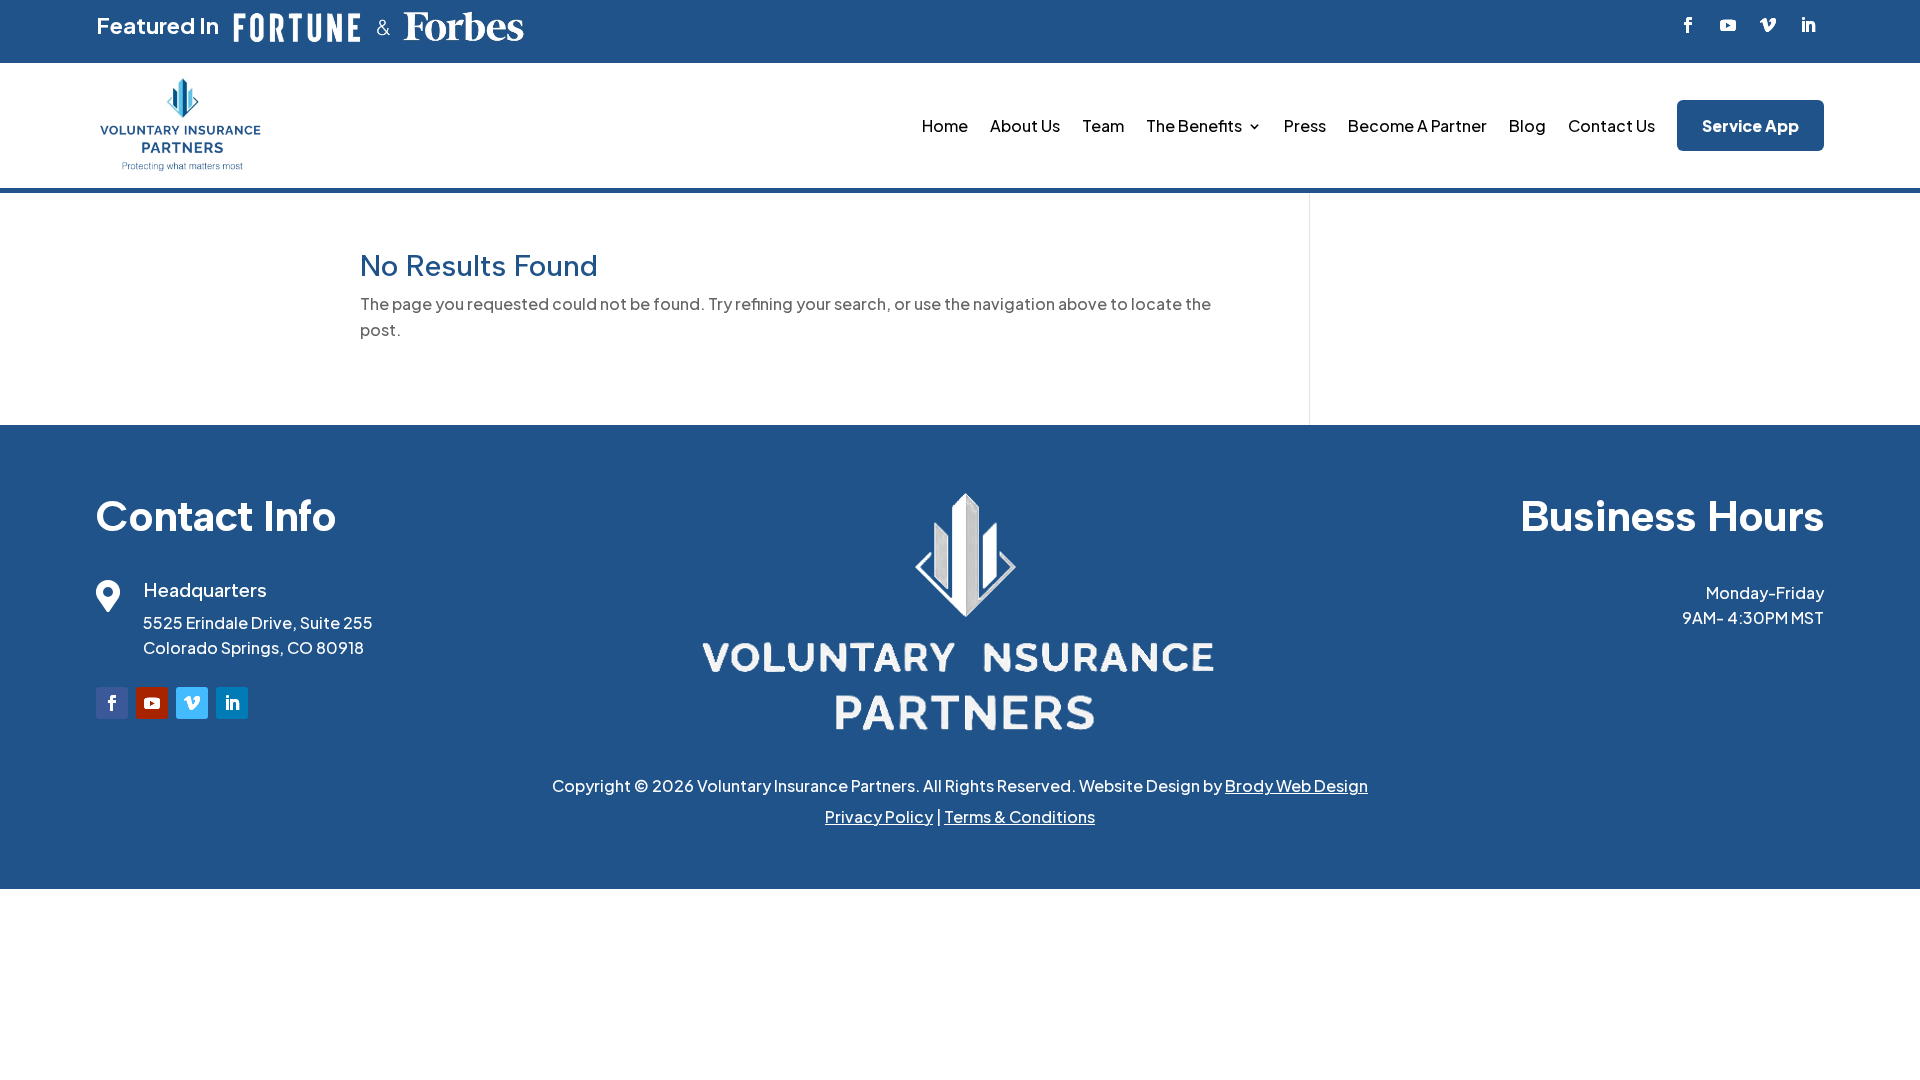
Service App (1750, 125)
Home (945, 125)
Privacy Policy (879, 816)
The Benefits (1194, 125)
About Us (1025, 125)
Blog (1527, 125)
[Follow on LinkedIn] (1808, 25)
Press (1305, 125)
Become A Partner (1417, 125)
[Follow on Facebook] (1688, 25)
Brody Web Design (1296, 785)
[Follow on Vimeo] (1768, 25)
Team (1103, 125)
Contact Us (1611, 125)
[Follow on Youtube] (1728, 25)
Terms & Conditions (1019, 816)
